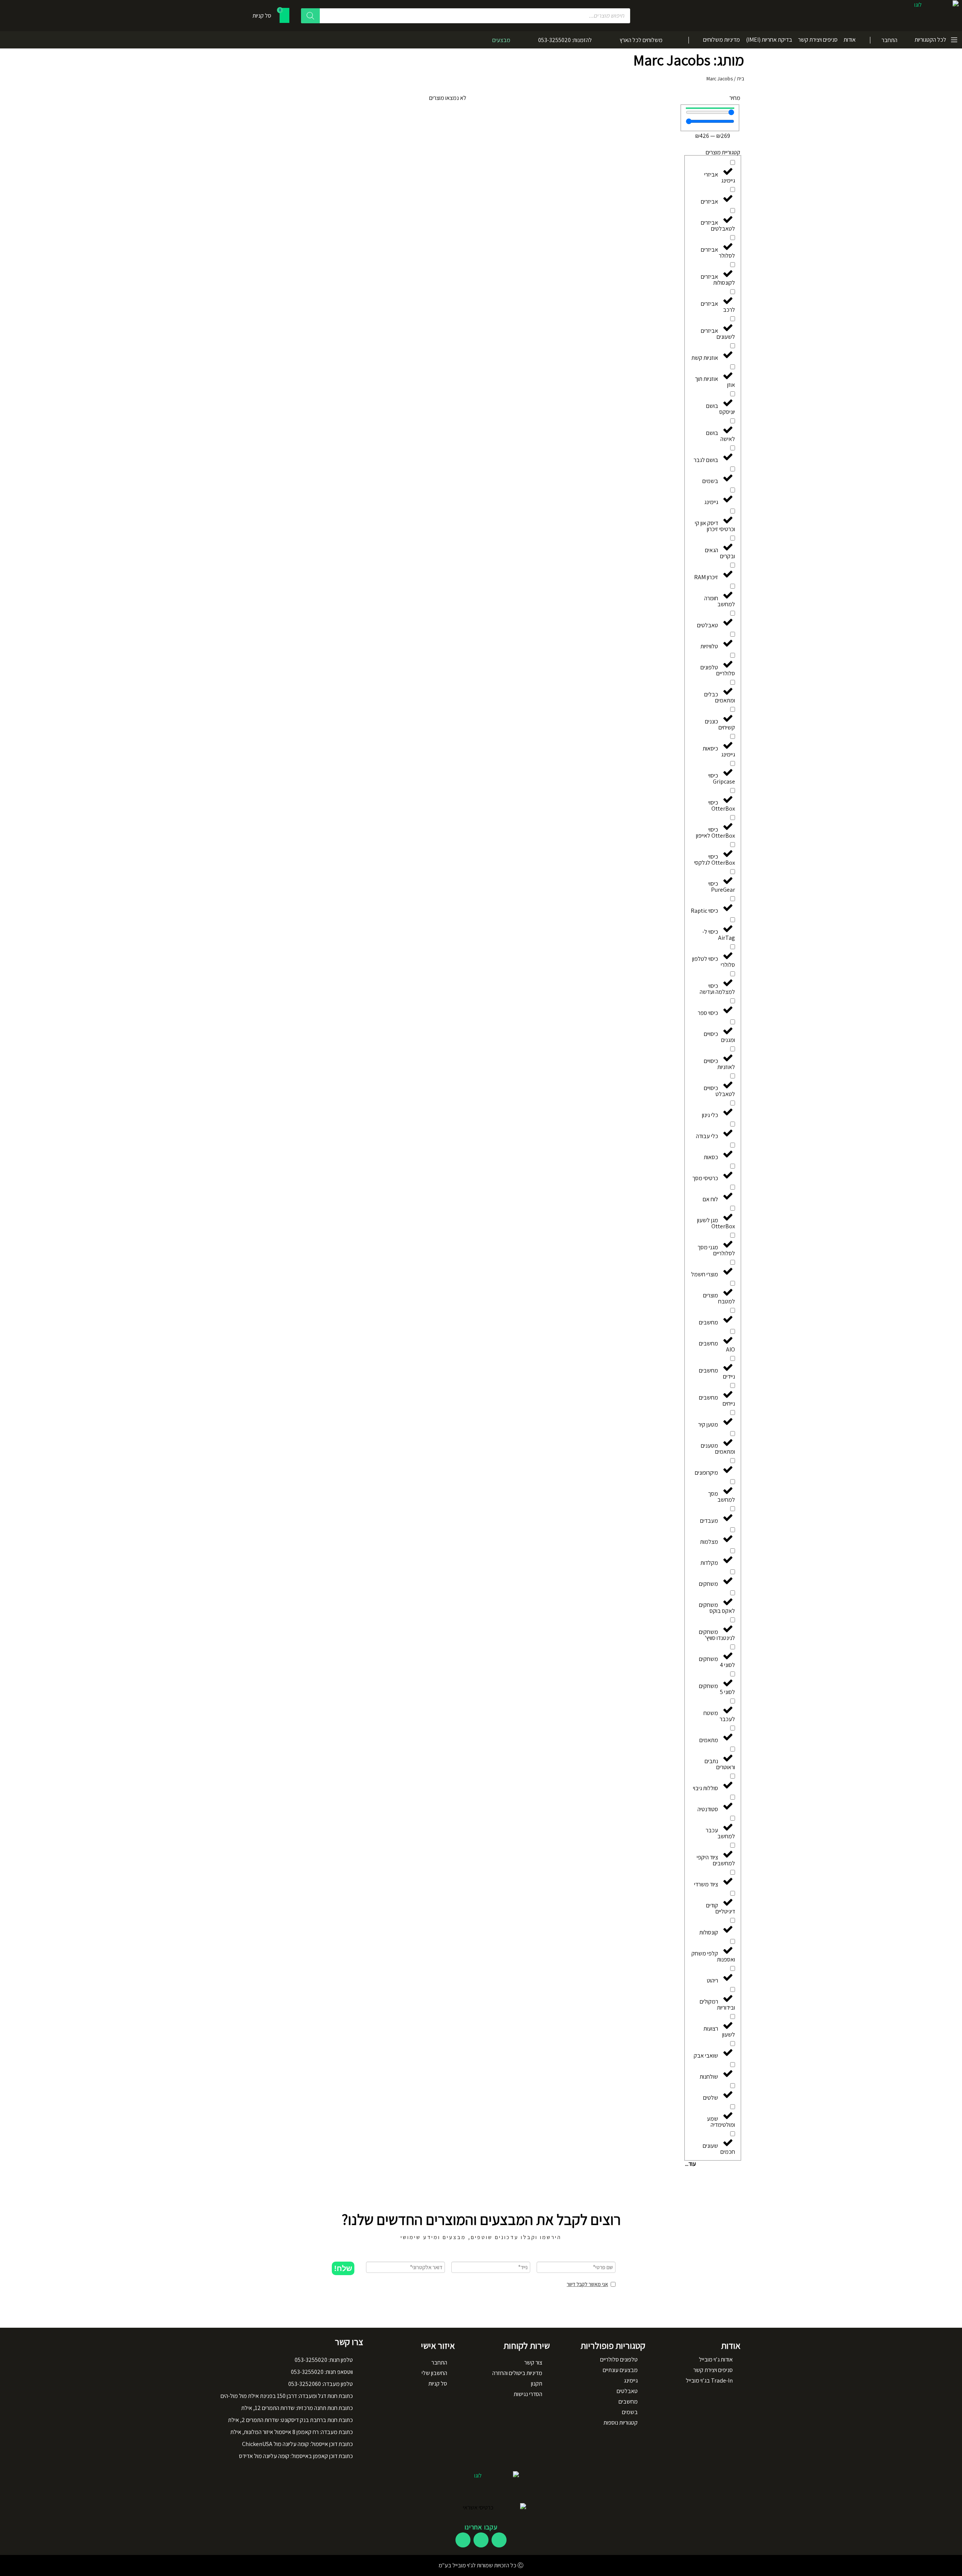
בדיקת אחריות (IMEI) (769, 40)
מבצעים (501, 40)
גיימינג (631, 2380)
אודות (850, 40)
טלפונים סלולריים (619, 2359)
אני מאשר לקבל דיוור (587, 2284)
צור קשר (533, 2362)
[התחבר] (903, 40)
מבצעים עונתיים (620, 2370)
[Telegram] (463, 2540)
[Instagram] (481, 2540)
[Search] (310, 16)
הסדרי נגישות (528, 2394)
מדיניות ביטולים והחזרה (517, 2373)
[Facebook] (499, 2540)
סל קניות (438, 2383)
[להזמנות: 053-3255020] (600, 40)
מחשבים (628, 2402)
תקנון (537, 2383)
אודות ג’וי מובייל (716, 2359)
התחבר (889, 40)
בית (740, 79)
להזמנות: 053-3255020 (565, 40)
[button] (343, 2268)
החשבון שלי (434, 2373)
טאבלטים (627, 2391)
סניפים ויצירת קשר (818, 40)
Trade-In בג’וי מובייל (709, 2380)
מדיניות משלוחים (721, 40)
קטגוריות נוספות (621, 2423)
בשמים (630, 2412)
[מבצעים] (519, 40)
